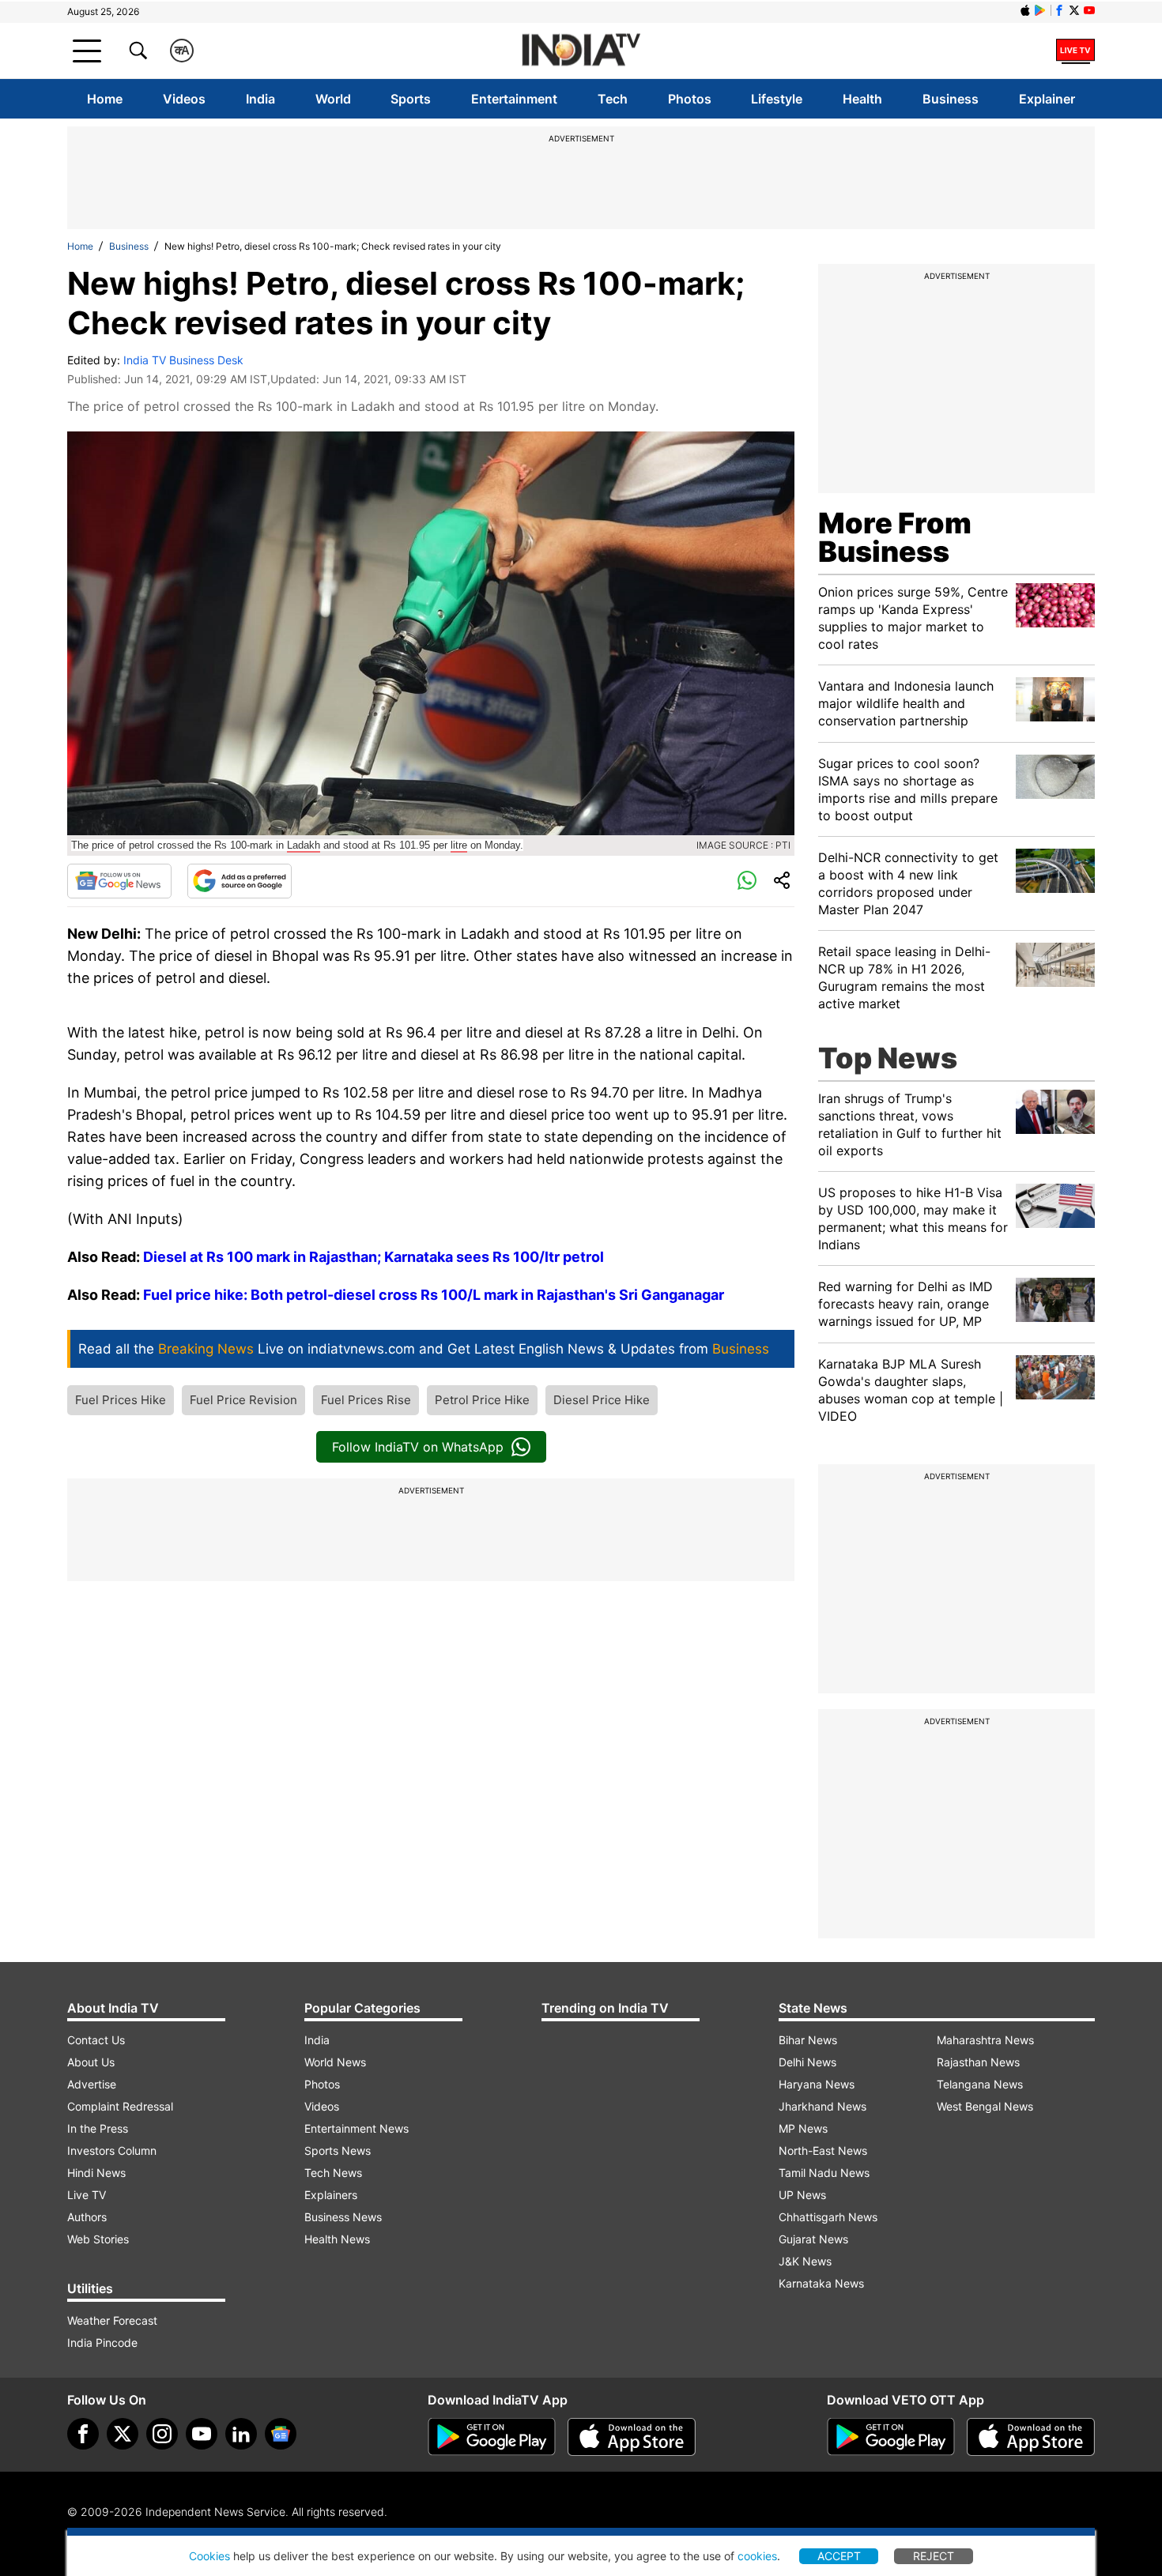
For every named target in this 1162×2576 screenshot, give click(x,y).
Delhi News (807, 2062)
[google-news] (281, 2434)
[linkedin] (241, 2434)
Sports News (338, 2150)
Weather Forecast (112, 2320)
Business (951, 99)
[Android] (1040, 10)
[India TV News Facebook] (1059, 10)
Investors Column (112, 2150)
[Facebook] (83, 2434)
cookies (757, 2556)
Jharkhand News (822, 2106)
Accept (839, 2556)
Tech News (333, 2173)
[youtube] (202, 2434)
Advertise (92, 2084)
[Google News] (119, 881)
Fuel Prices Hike (121, 1400)
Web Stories (98, 2239)
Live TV (87, 2195)
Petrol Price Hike (482, 1400)
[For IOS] (1031, 2437)
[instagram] (162, 2434)
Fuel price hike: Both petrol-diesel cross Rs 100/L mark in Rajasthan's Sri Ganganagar (434, 1295)
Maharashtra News (985, 2040)
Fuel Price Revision (243, 1400)
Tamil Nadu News (824, 2173)
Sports (411, 99)
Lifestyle (777, 99)
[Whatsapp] (747, 881)
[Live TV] (1075, 51)
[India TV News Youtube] (1089, 10)
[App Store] (632, 2437)
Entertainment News (357, 2128)
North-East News (823, 2150)
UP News (802, 2195)
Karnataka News (821, 2283)
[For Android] (891, 2437)
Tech (613, 99)
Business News (343, 2217)
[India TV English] (581, 51)
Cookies (209, 2556)
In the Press (98, 2128)
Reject (934, 2556)
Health (862, 99)
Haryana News (817, 2084)
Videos (184, 99)
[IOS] (1025, 10)
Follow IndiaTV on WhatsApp (418, 1447)
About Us (91, 2062)
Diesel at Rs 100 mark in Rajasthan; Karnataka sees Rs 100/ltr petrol (373, 1257)
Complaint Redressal (120, 2106)
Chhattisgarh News (828, 2217)
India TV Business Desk (183, 360)
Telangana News (980, 2084)
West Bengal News (985, 2106)
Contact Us (96, 2040)
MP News (803, 2128)
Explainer (1047, 99)
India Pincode (102, 2343)
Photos (690, 99)
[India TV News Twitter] (1074, 10)
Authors (87, 2217)
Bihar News (808, 2040)
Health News (337, 2239)
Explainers (331, 2195)
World (333, 99)
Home (105, 99)
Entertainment (514, 99)
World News (335, 2062)
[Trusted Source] (240, 881)
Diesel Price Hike (602, 1400)
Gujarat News (813, 2239)
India (260, 99)
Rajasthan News (978, 2062)
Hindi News (96, 2173)
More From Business (895, 537)
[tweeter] (123, 2434)
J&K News (805, 2261)
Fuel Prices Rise (366, 1400)
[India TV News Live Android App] (492, 2437)
